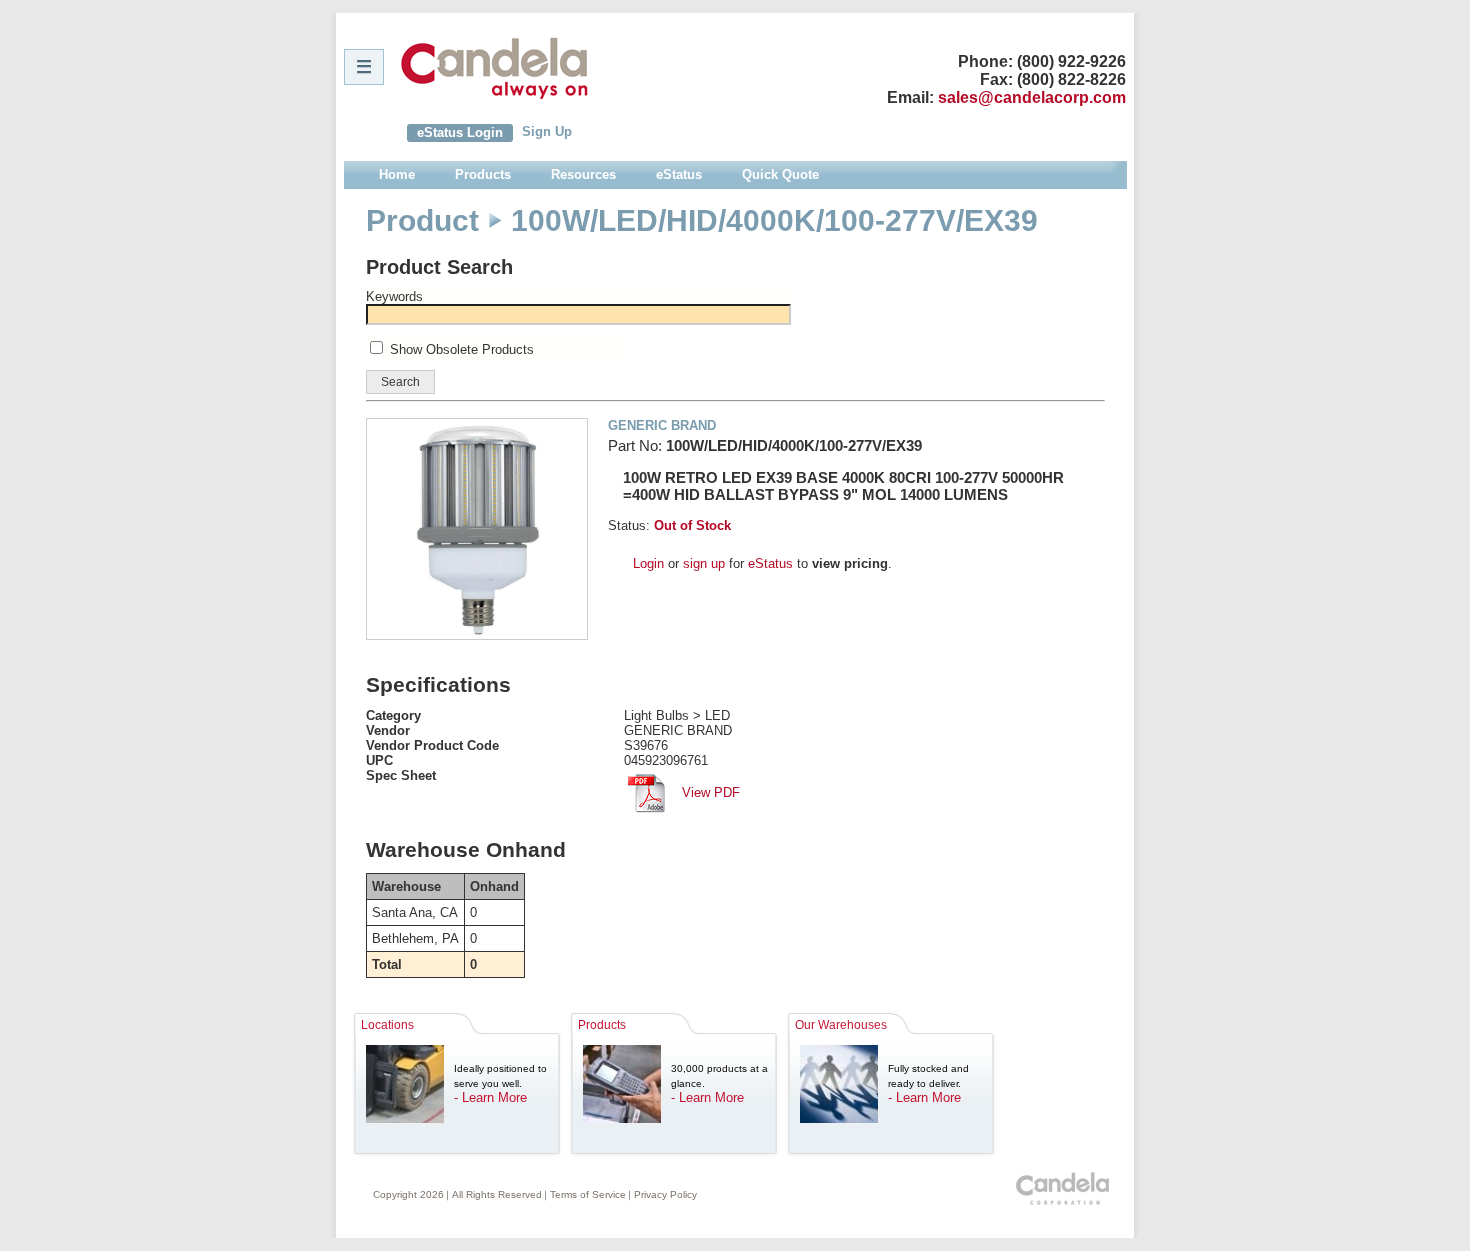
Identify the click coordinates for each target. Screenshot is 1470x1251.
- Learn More (490, 1097)
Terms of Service (588, 1194)
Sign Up (547, 131)
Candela (494, 68)
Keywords (394, 296)
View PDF (709, 792)
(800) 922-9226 (1071, 61)
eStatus (770, 563)
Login (648, 563)
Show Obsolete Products (462, 349)
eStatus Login (460, 132)
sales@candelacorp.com (1032, 97)
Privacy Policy (665, 1194)
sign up (704, 563)
